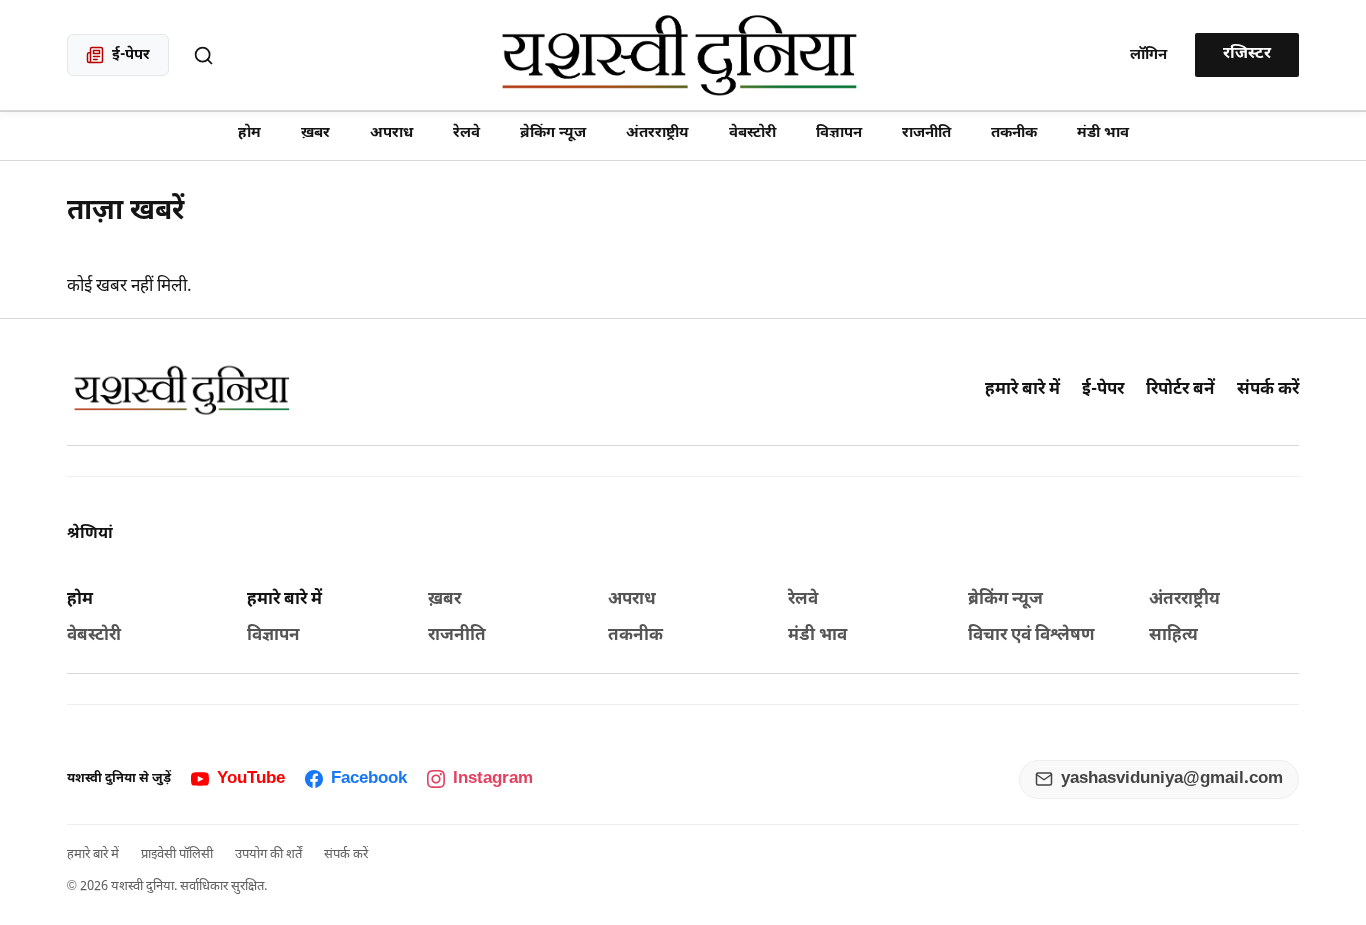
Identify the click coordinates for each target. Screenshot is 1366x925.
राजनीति (926, 133)
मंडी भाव (1103, 133)
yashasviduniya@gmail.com (1172, 779)
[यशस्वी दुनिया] (683, 55)
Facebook (369, 779)
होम (249, 133)
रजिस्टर (1247, 54)
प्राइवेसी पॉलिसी (177, 854)
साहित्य (1173, 636)
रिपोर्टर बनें (1180, 390)
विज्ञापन (839, 133)
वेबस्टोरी (752, 133)
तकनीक (1014, 133)
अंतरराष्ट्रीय (657, 133)
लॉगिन (1148, 55)
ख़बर (315, 133)
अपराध (391, 133)
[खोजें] (203, 55)
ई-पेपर (1103, 390)
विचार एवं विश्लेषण (1031, 636)
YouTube (251, 779)
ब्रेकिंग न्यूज (553, 133)
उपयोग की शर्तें (268, 854)
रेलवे (466, 133)
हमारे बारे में (1022, 390)
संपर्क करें (1268, 390)
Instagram (493, 779)
